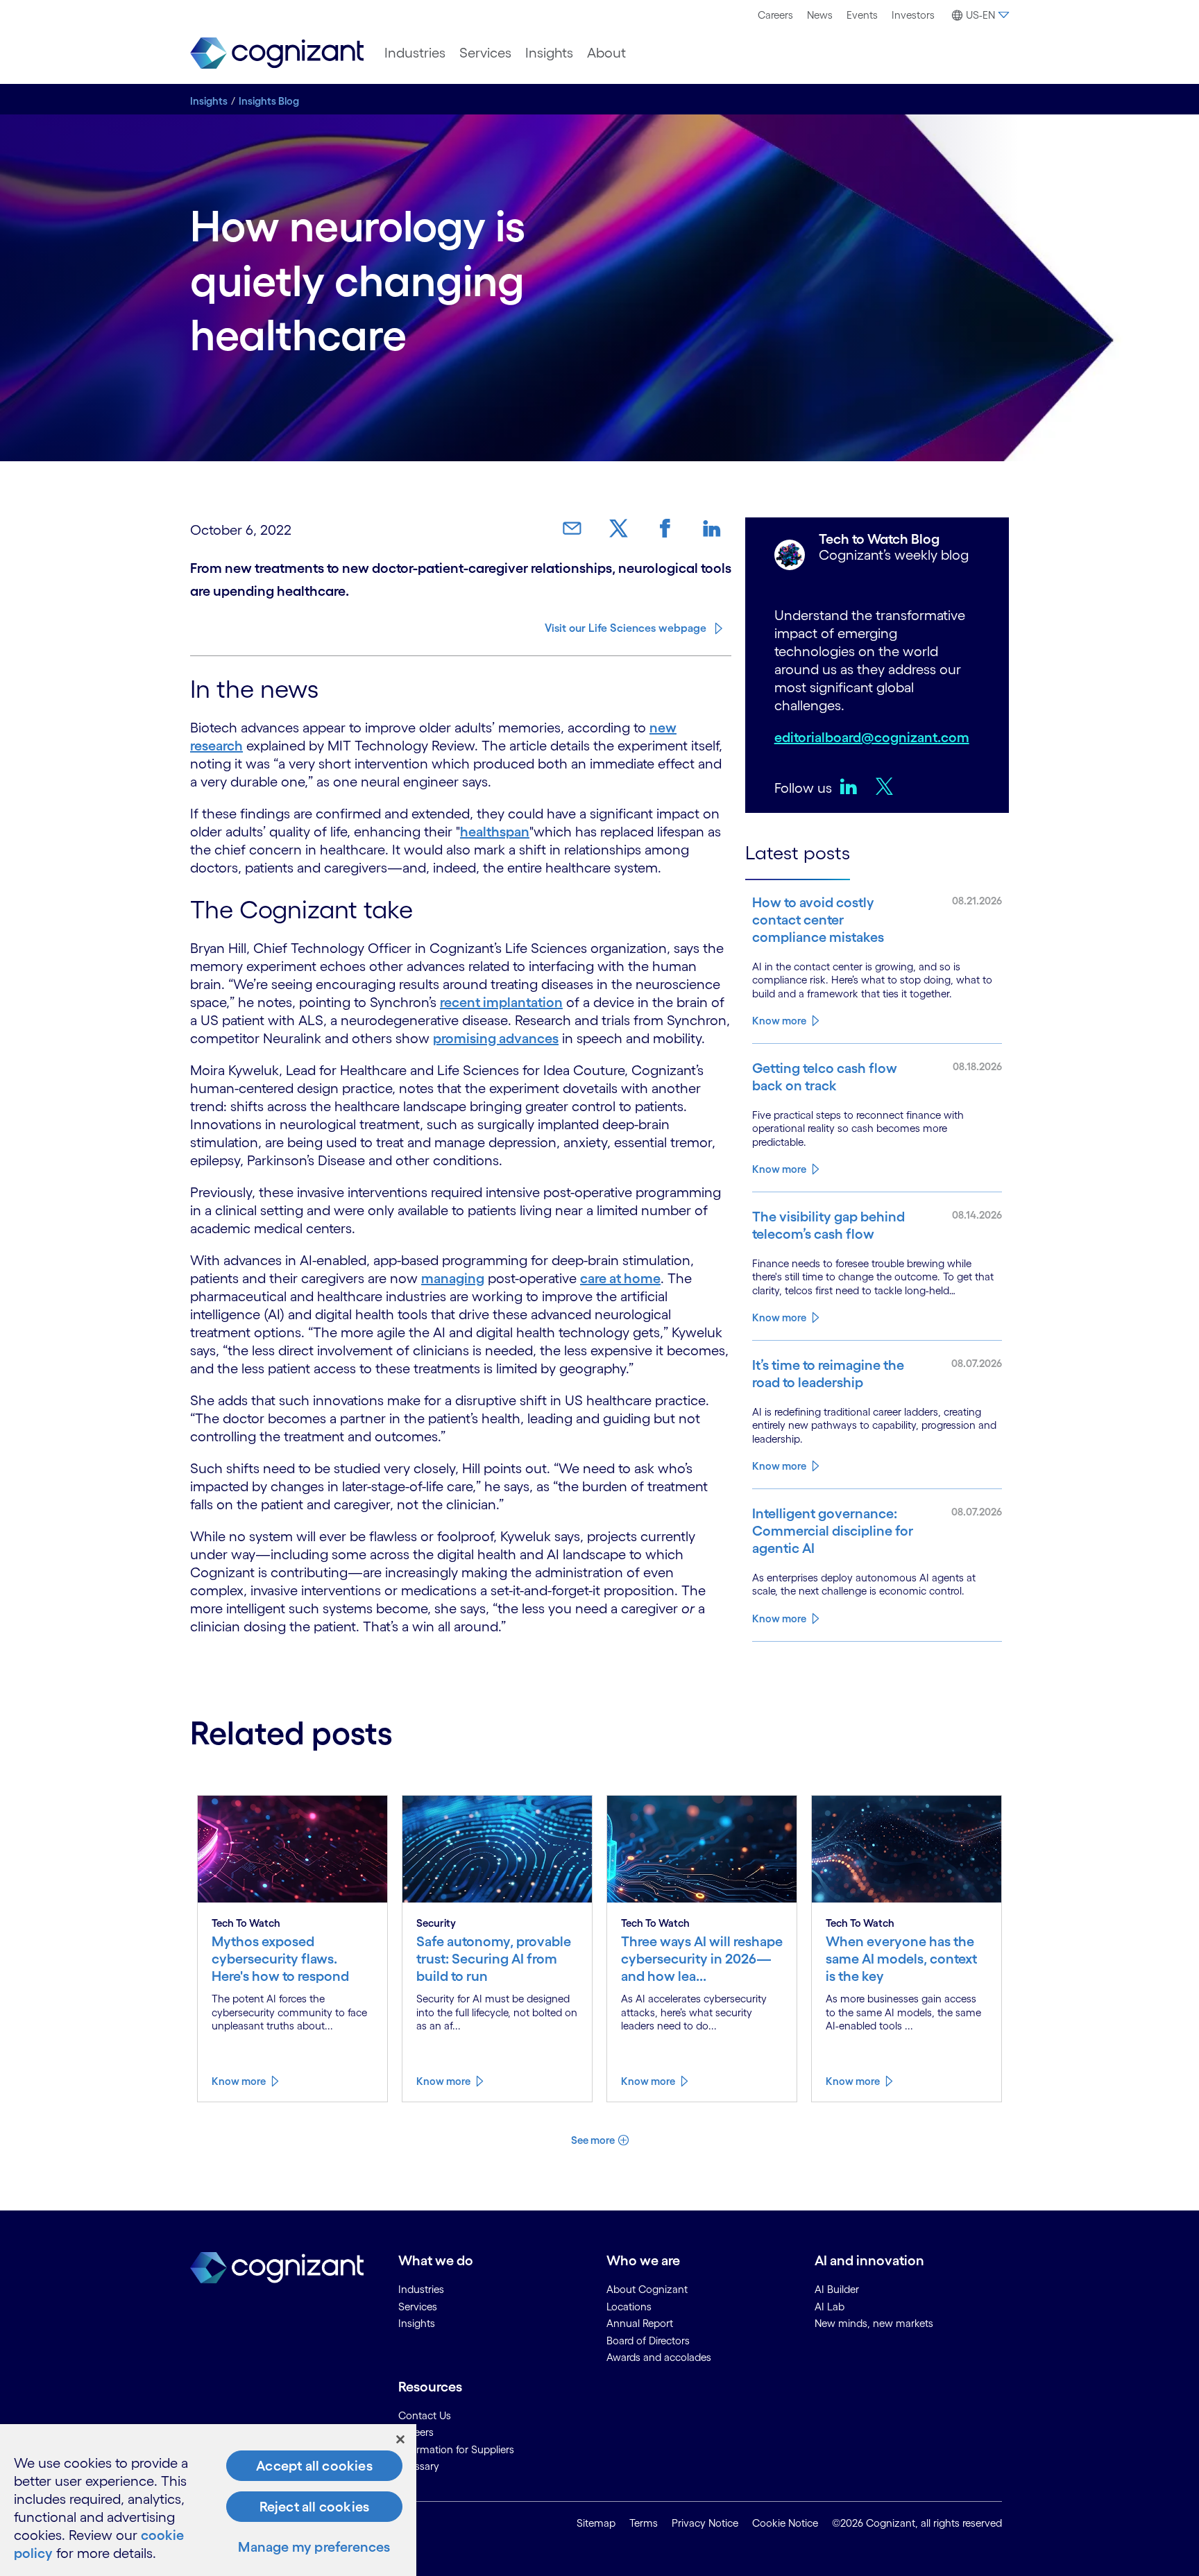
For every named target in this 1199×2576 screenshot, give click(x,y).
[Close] (400, 2439)
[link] (577, 529)
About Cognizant (647, 2289)
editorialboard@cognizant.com (872, 737)
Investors (913, 15)
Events (862, 15)
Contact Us (425, 2415)
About (606, 53)
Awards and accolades (659, 2357)
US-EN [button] (980, 15)
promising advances (496, 1038)
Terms (644, 2523)
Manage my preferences (314, 2547)
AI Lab (830, 2307)
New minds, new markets (874, 2323)
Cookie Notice (785, 2523)
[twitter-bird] (888, 786)
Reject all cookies (315, 2507)
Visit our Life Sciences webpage (626, 628)
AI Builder (837, 2289)
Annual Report (640, 2323)
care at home (620, 1278)
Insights (549, 53)
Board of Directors (648, 2341)
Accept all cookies (314, 2466)
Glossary (419, 2466)
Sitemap (596, 2523)
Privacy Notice (705, 2523)
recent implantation (501, 1002)
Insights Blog (269, 101)
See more (593, 2140)
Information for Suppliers (456, 2449)
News (820, 15)
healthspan (495, 832)
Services (485, 53)
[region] (208, 2500)
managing (453, 1278)
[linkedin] (852, 786)
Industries (415, 53)
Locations (629, 2307)
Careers (775, 15)
